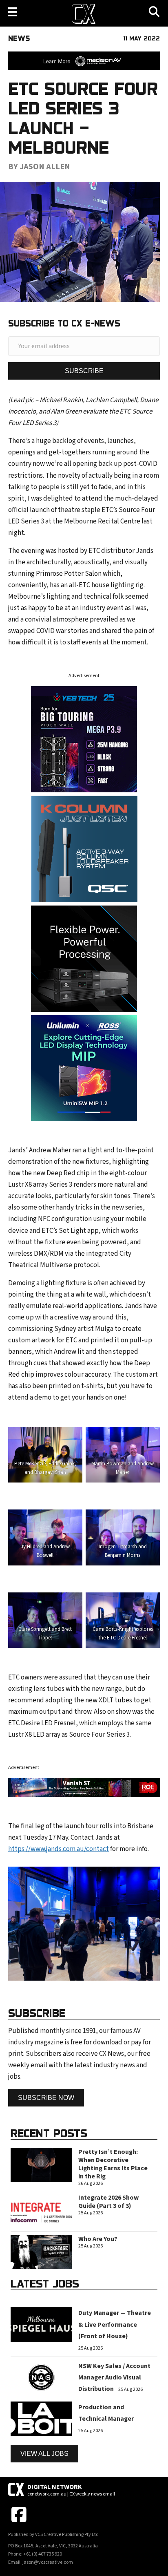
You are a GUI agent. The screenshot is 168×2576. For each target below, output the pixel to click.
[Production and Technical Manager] (41, 2418)
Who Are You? (98, 2239)
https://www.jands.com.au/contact (59, 1849)
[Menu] (13, 12)
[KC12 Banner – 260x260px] (84, 848)
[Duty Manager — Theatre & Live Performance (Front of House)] (41, 2324)
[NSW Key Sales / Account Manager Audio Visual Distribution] (41, 2377)
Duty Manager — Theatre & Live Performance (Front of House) (115, 2324)
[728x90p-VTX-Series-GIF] (84, 60)
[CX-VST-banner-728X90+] (84, 1787)
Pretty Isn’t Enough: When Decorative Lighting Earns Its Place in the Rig (113, 2164)
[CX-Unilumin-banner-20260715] (84, 1068)
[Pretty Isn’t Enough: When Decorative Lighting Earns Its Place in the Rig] (41, 2165)
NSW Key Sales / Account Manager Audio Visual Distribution (114, 2377)
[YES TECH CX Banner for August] (84, 739)
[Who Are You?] (41, 2252)
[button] (84, 371)
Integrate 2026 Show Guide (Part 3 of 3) (108, 2202)
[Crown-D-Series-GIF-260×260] (84, 958)
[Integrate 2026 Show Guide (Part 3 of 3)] (41, 2210)
